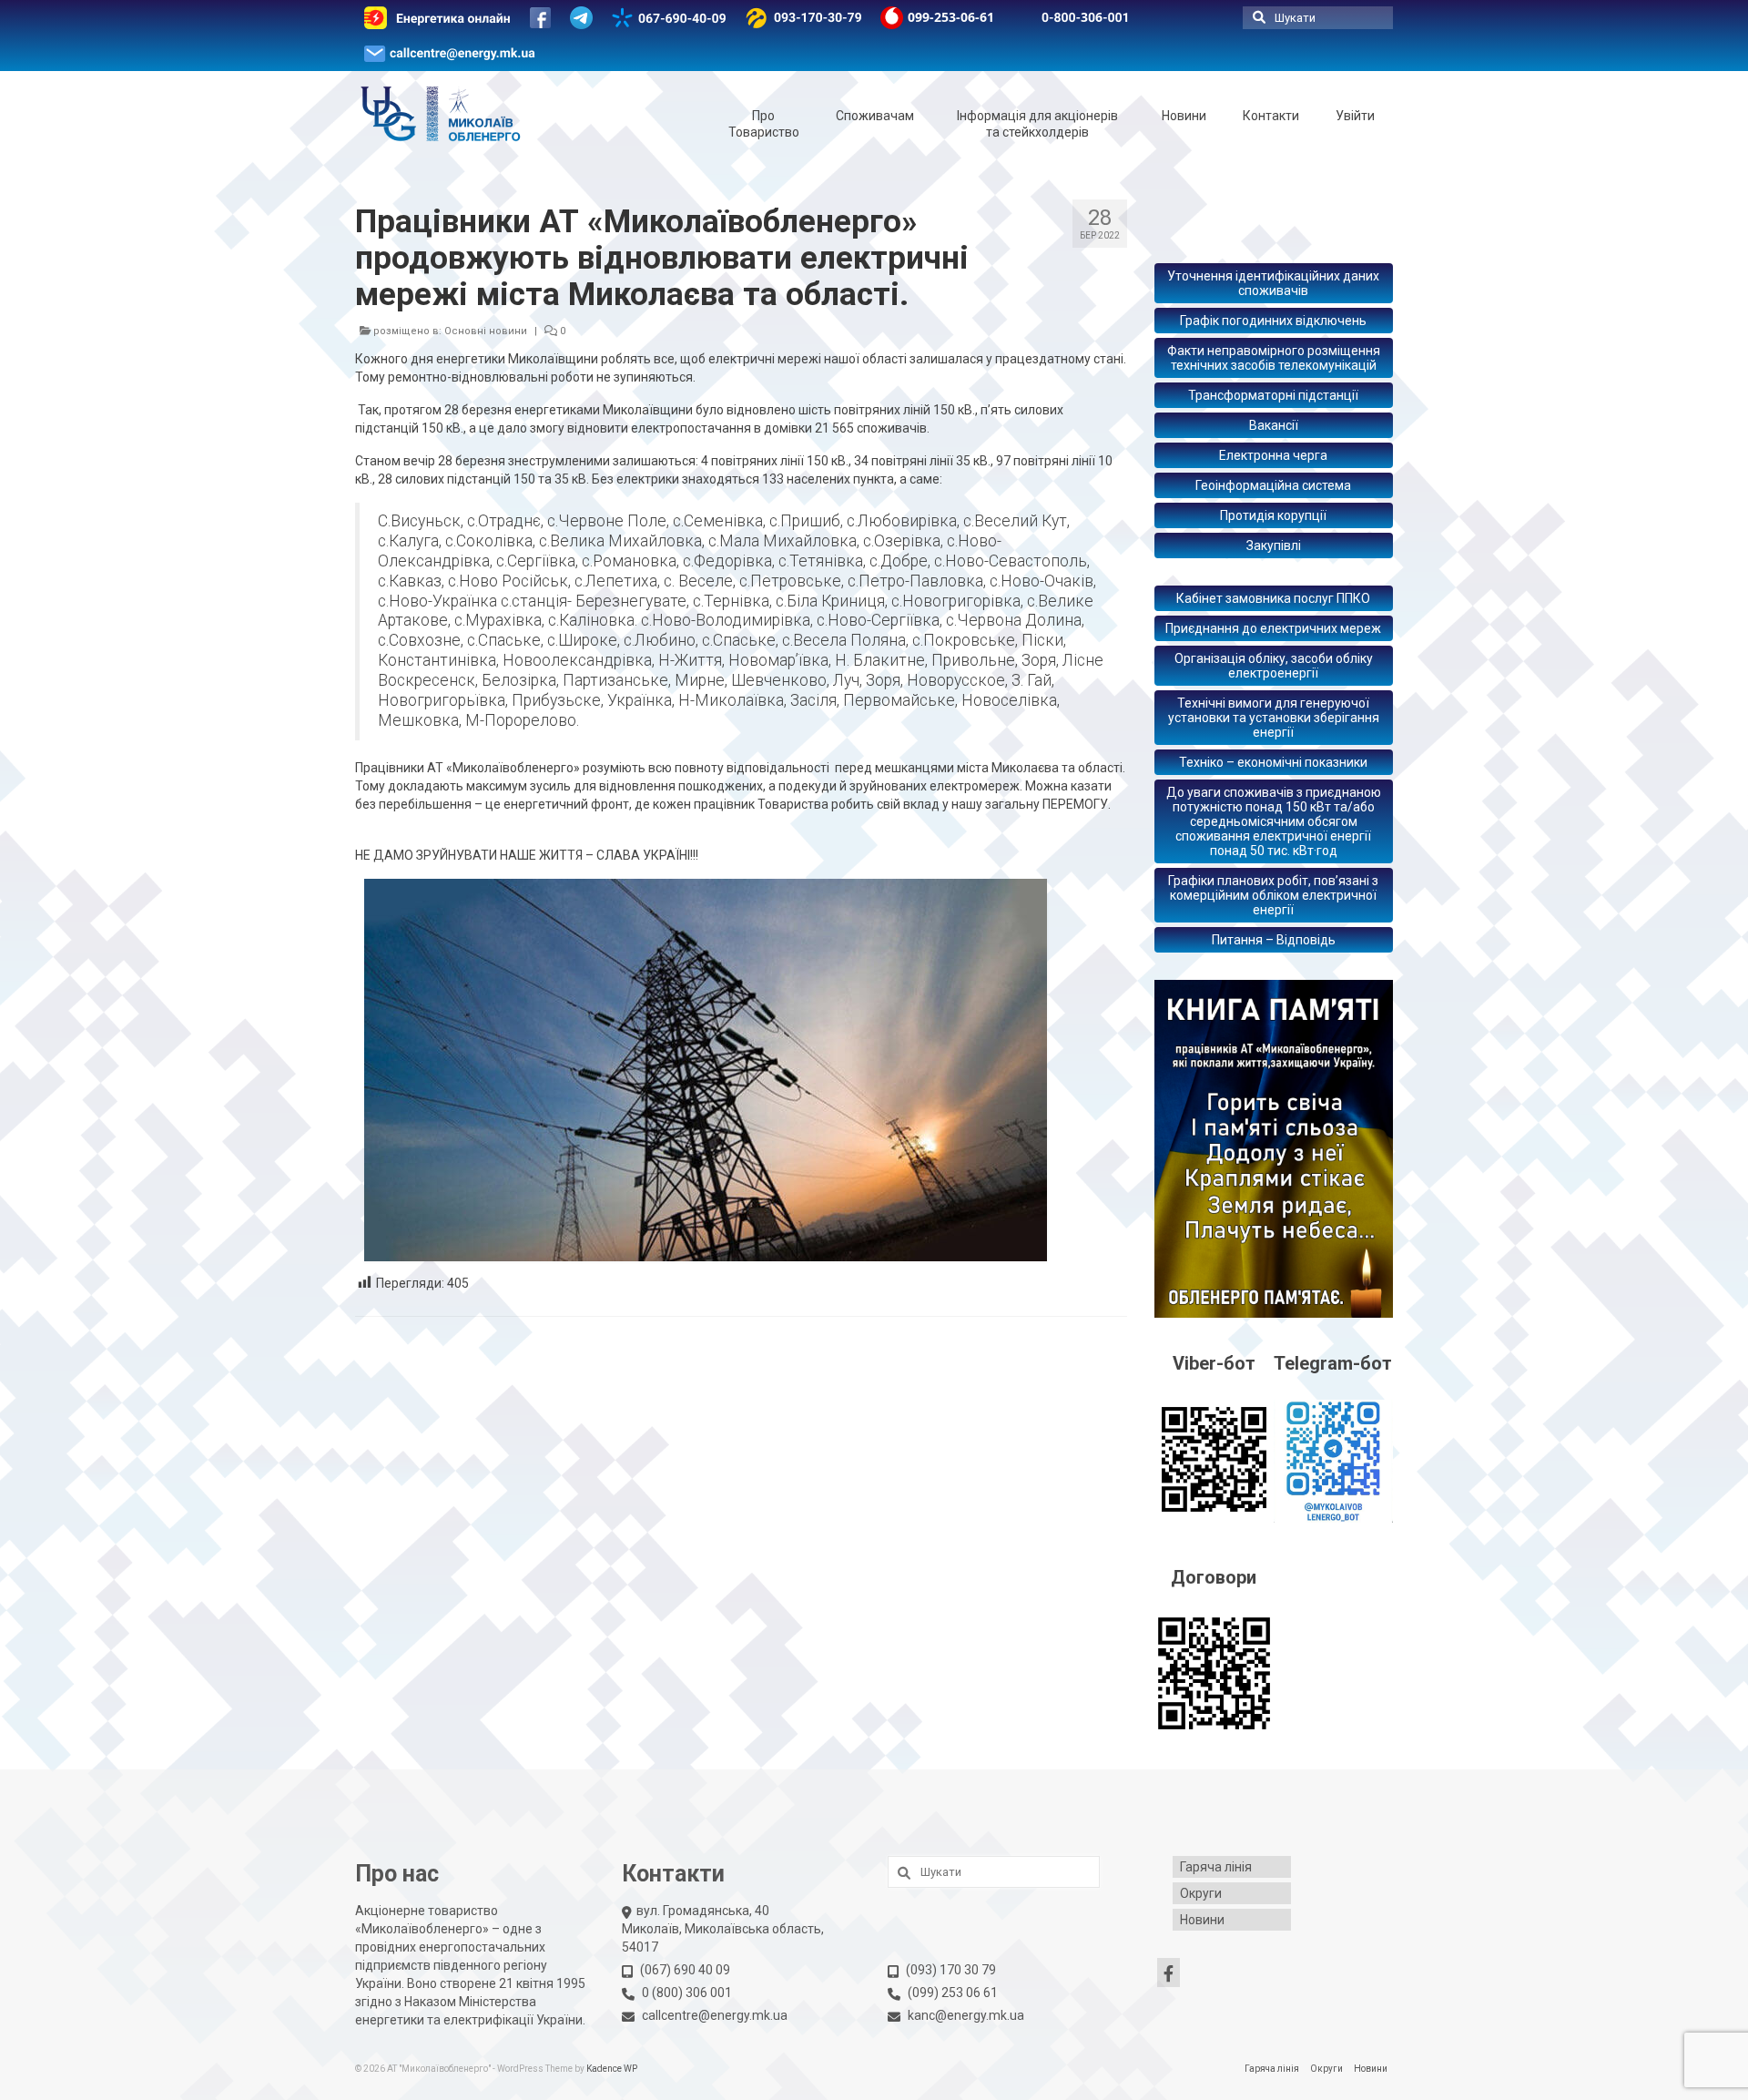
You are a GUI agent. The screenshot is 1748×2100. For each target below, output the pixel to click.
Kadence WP (612, 2069)
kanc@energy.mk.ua (966, 2015)
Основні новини (486, 331)
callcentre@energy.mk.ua (715, 2015)
